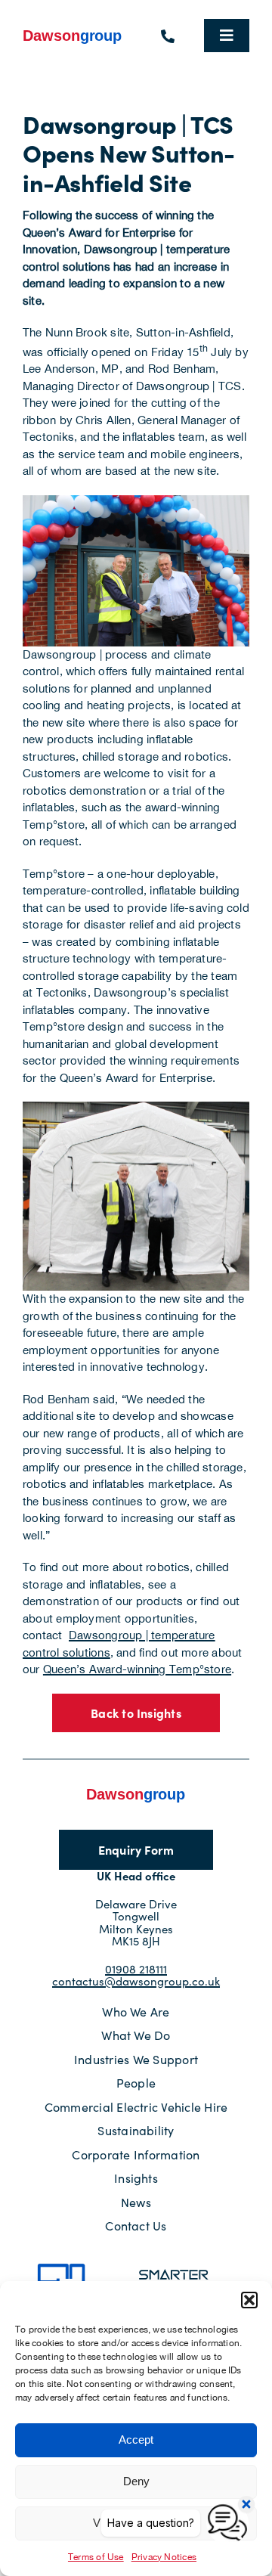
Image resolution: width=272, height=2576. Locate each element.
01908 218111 (136, 1969)
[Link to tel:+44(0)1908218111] (168, 36)
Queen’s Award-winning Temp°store (137, 1669)
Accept (136, 2440)
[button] (249, 2300)
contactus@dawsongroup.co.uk (136, 1981)
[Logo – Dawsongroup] (73, 33)
